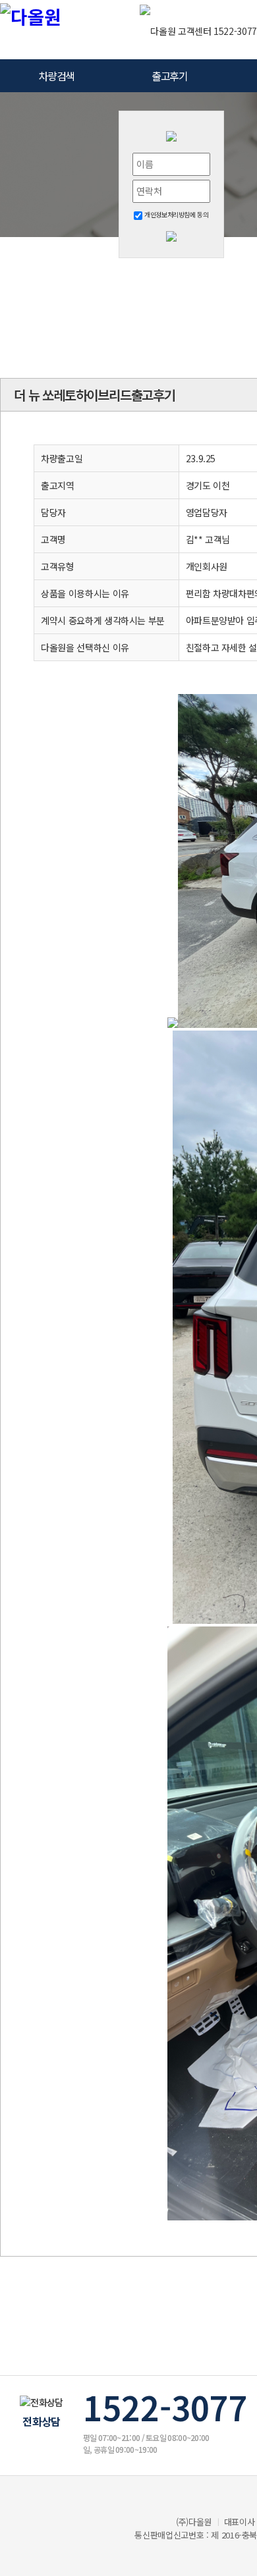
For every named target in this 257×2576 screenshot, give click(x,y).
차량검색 (57, 76)
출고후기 (169, 76)
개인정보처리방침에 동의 (175, 214)
